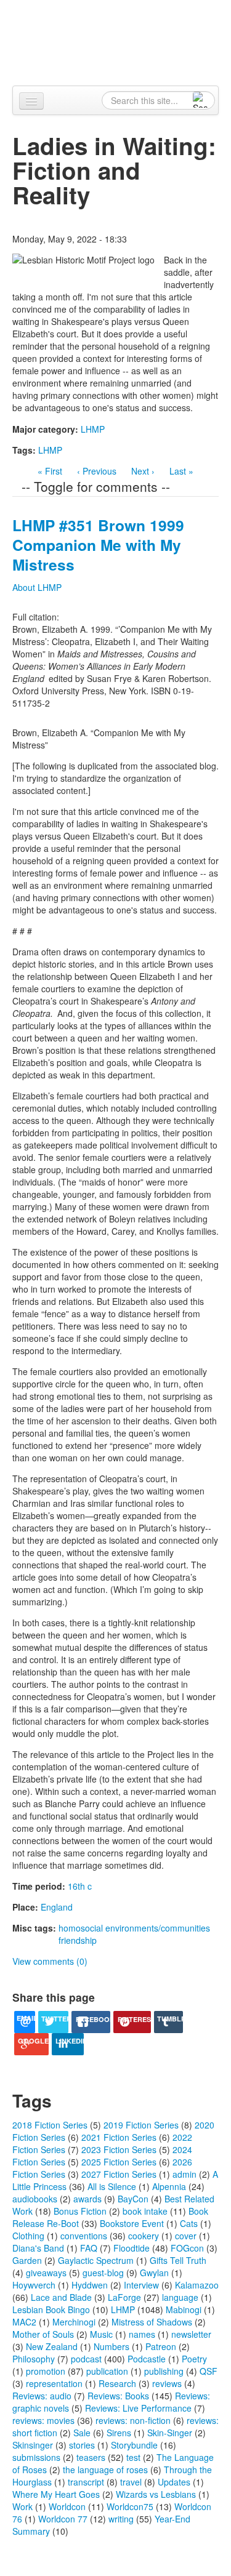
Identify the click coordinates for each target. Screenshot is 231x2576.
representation (54, 2383)
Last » (181, 471)
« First (50, 471)
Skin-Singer (170, 2433)
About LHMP (37, 587)
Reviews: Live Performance (138, 2408)
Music (101, 2334)
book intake (145, 2211)
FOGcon (187, 2248)
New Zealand (52, 2346)
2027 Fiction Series (119, 2174)
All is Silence (112, 2186)
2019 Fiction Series (141, 2125)
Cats (189, 2223)
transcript (86, 2482)
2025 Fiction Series (119, 2162)
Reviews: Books (118, 2396)
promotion (46, 2371)
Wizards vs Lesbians (156, 2494)
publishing (164, 2371)
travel (131, 2482)
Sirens (119, 2433)
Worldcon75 (130, 2506)
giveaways (46, 2273)
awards (87, 2199)
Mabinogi (184, 2309)
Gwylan (154, 2273)
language (180, 2297)
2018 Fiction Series (50, 2125)
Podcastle (147, 2359)
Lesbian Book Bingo (51, 2309)
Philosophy (34, 2359)
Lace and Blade (61, 2297)
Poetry (194, 2359)
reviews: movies (43, 2420)
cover (186, 2236)
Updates (174, 2482)
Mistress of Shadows (152, 2322)
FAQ (89, 2248)
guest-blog (103, 2273)
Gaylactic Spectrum (96, 2260)
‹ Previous (97, 471)
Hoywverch (34, 2285)
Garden (27, 2260)
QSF (209, 2371)
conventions (84, 2236)
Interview (141, 2285)
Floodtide (132, 2248)
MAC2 (24, 2322)
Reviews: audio (42, 2396)
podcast (86, 2359)
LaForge (124, 2297)
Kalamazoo (197, 2285)
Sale (82, 2433)
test (133, 2457)
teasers (91, 2457)
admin (184, 2174)
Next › (143, 471)
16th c (80, 1886)
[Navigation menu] (31, 101)
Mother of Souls (43, 2334)
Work (22, 2506)
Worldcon (67, 2506)
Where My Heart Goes (56, 2494)
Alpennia (122, 41)
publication (107, 2371)
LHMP (93, 429)
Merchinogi (74, 2322)
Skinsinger (33, 2445)
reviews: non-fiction (133, 2420)
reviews (167, 2383)
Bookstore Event (132, 2223)
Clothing (28, 2236)
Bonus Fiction (80, 2211)
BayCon (133, 2199)
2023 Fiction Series (119, 2149)
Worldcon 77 (63, 2519)
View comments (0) (50, 1961)
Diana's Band (38, 2248)
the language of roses (105, 2470)
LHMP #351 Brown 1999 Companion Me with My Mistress (98, 545)
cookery (144, 2236)
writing (121, 2519)
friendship (78, 1940)
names (142, 2334)
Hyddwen (90, 2285)
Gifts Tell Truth (178, 2260)
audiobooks (35, 2199)
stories (82, 2445)
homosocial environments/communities (134, 1928)
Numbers (111, 2346)
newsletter (191, 2334)
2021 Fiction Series (119, 2137)
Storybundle (134, 2445)
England (57, 1907)
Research (117, 2383)
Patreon (161, 2346)
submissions (36, 2457)
